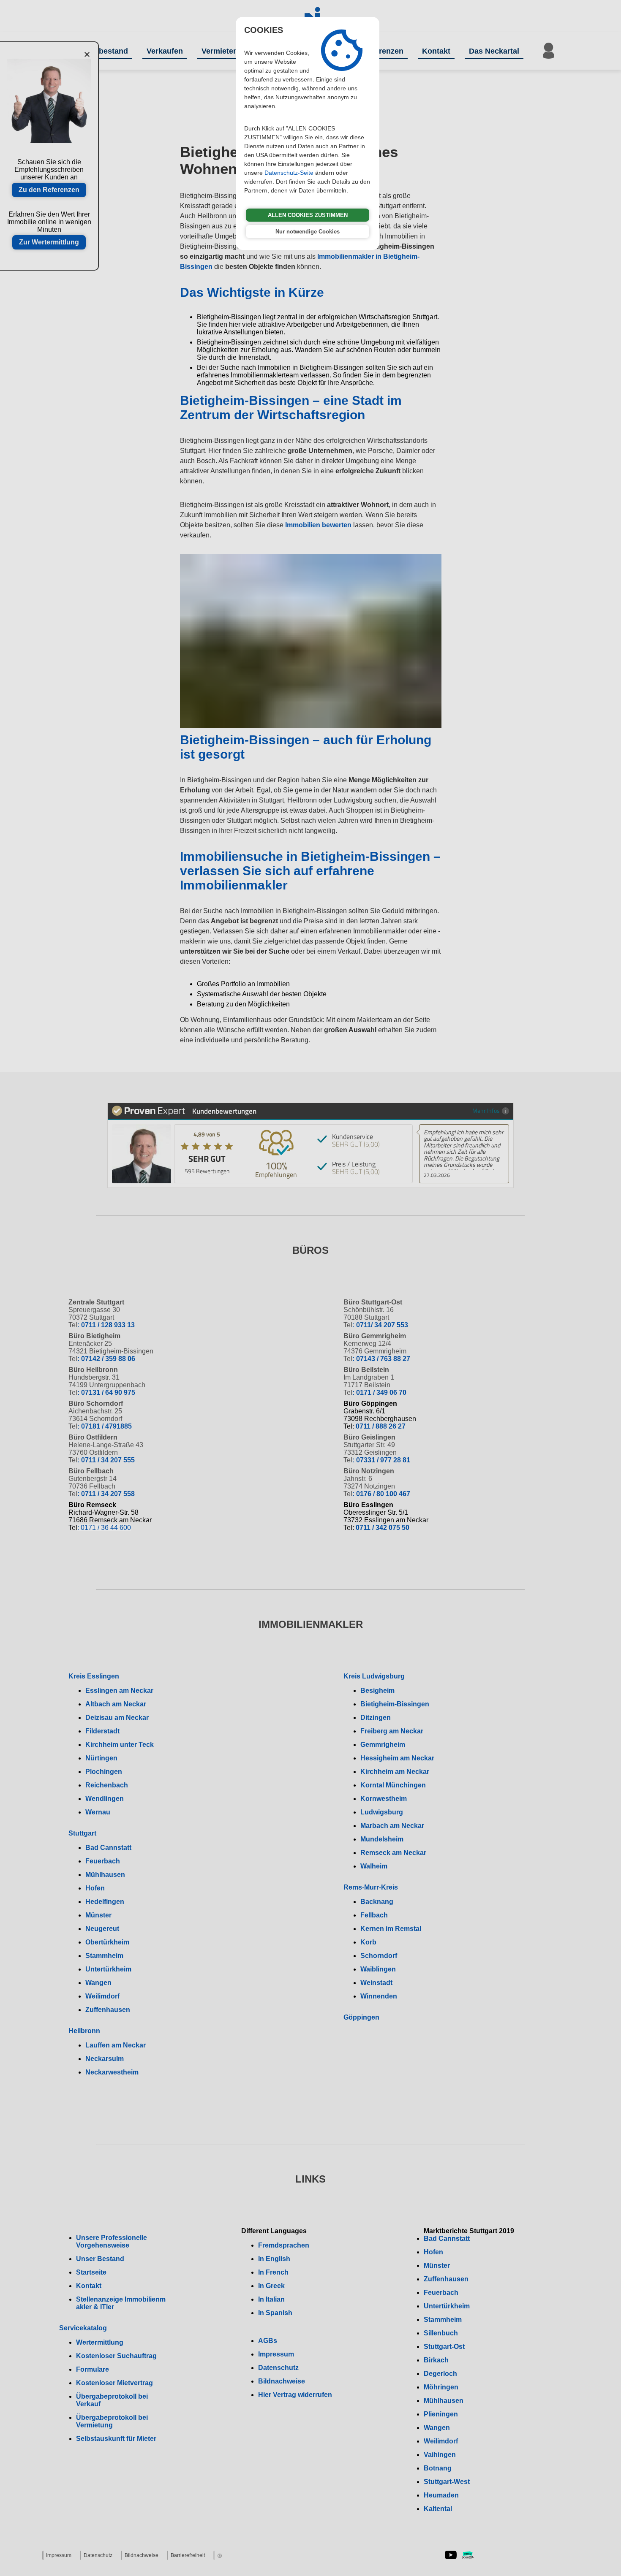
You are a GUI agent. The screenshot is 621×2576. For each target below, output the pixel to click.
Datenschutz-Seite (289, 173)
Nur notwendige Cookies (308, 232)
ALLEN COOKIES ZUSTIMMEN (308, 215)
